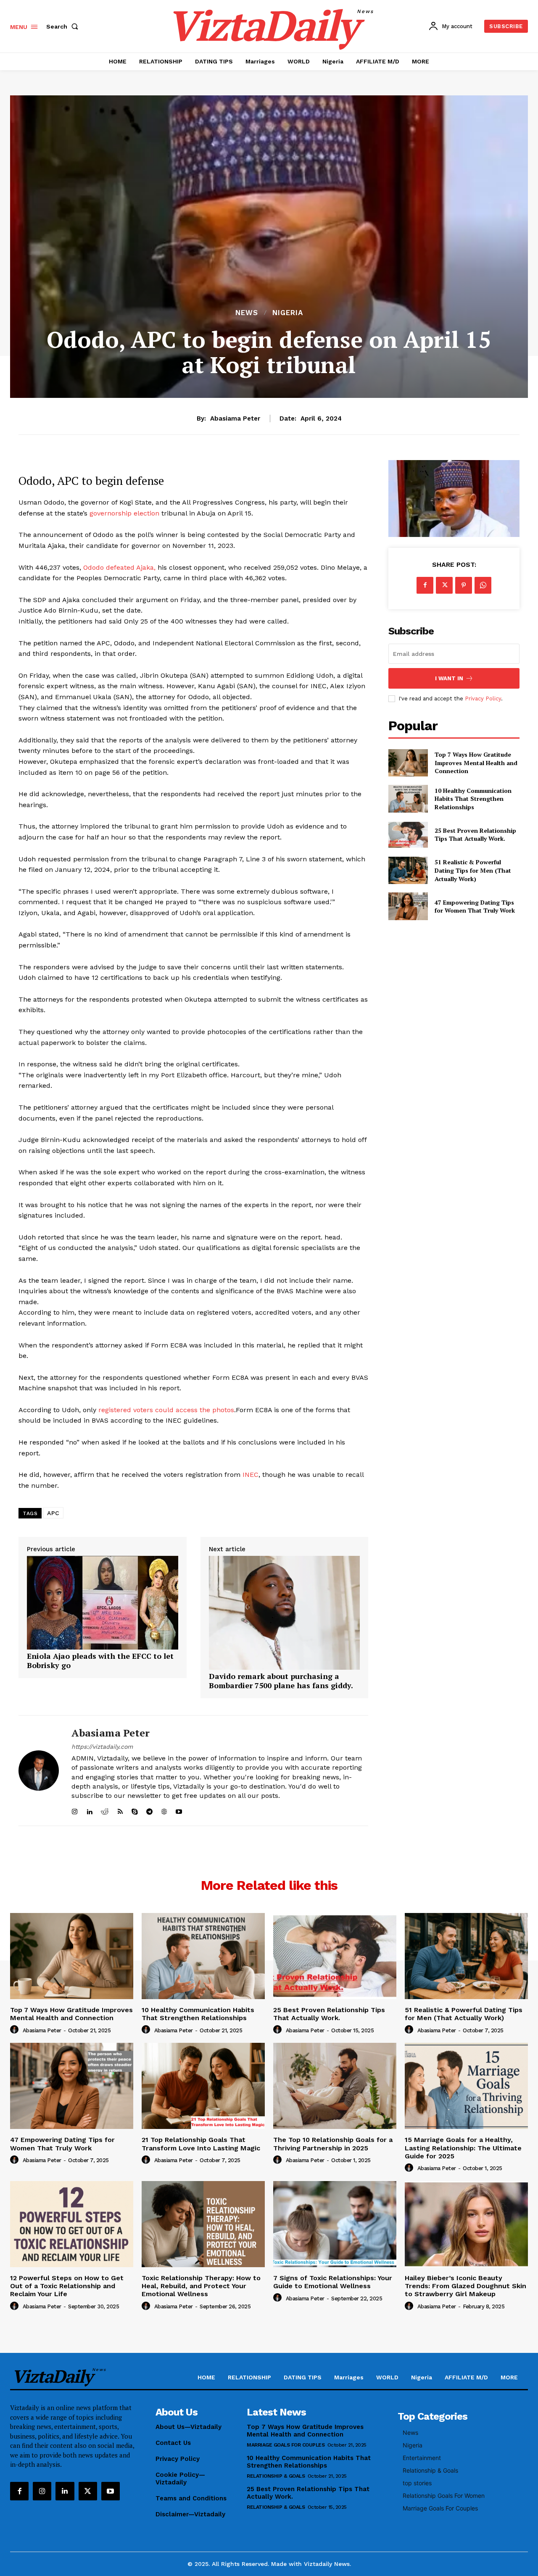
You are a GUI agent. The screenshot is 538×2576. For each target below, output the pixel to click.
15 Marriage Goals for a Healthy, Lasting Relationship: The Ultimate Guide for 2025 (463, 2148)
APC (53, 1513)
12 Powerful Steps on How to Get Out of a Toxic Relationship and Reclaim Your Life (67, 2286)
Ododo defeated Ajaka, (119, 567)
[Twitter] (444, 585)
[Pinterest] (464, 585)
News (247, 313)
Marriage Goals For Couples (286, 2445)
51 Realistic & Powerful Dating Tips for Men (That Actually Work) (473, 870)
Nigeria (288, 313)
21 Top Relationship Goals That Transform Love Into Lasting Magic (201, 2144)
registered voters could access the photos (166, 1410)
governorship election (125, 513)
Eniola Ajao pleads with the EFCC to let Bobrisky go (100, 1661)
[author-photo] (16, 2030)
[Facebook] (425, 585)
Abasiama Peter (235, 418)
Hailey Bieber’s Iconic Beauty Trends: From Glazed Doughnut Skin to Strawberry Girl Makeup (465, 2286)
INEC (251, 1475)
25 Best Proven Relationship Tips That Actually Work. (475, 835)
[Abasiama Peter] (39, 1771)
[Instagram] (42, 2491)
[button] (64, 26)
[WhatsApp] (483, 585)
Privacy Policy (483, 699)
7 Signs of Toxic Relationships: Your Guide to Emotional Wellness (333, 2282)
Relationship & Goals (276, 2476)
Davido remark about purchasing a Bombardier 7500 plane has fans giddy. (281, 1681)
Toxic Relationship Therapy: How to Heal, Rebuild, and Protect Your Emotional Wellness (201, 2286)
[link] (103, 1647)
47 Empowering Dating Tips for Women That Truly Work (475, 906)
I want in (449, 678)
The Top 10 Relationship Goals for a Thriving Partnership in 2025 (333, 2144)
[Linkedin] (65, 2491)
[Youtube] (111, 2491)
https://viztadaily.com (102, 1747)
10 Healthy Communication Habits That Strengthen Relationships (473, 799)
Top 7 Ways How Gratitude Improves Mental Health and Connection (476, 763)
